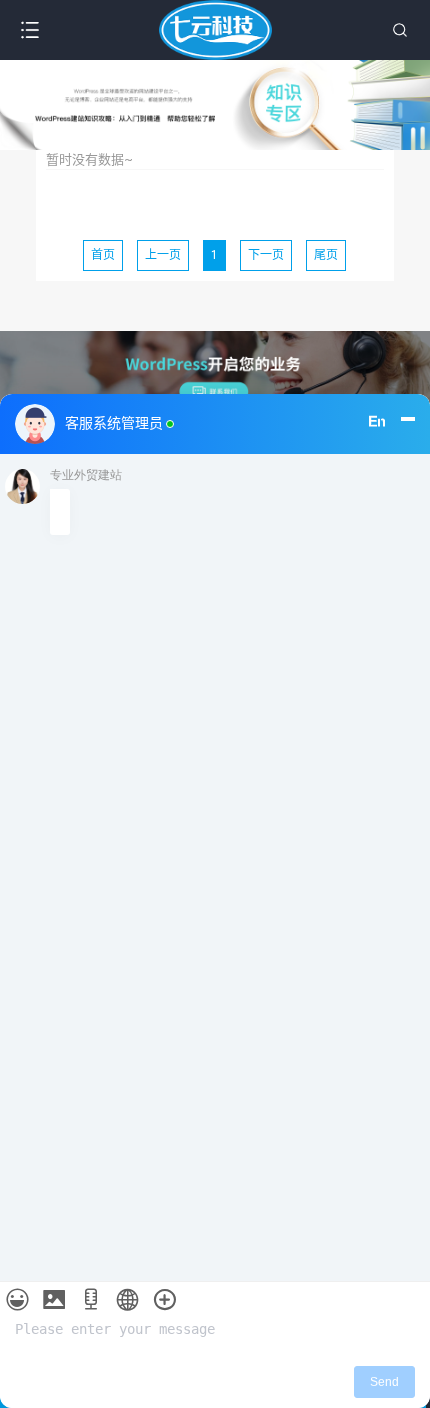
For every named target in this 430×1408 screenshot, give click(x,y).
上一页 (163, 255)
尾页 (326, 255)
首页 (103, 255)
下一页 (266, 255)
